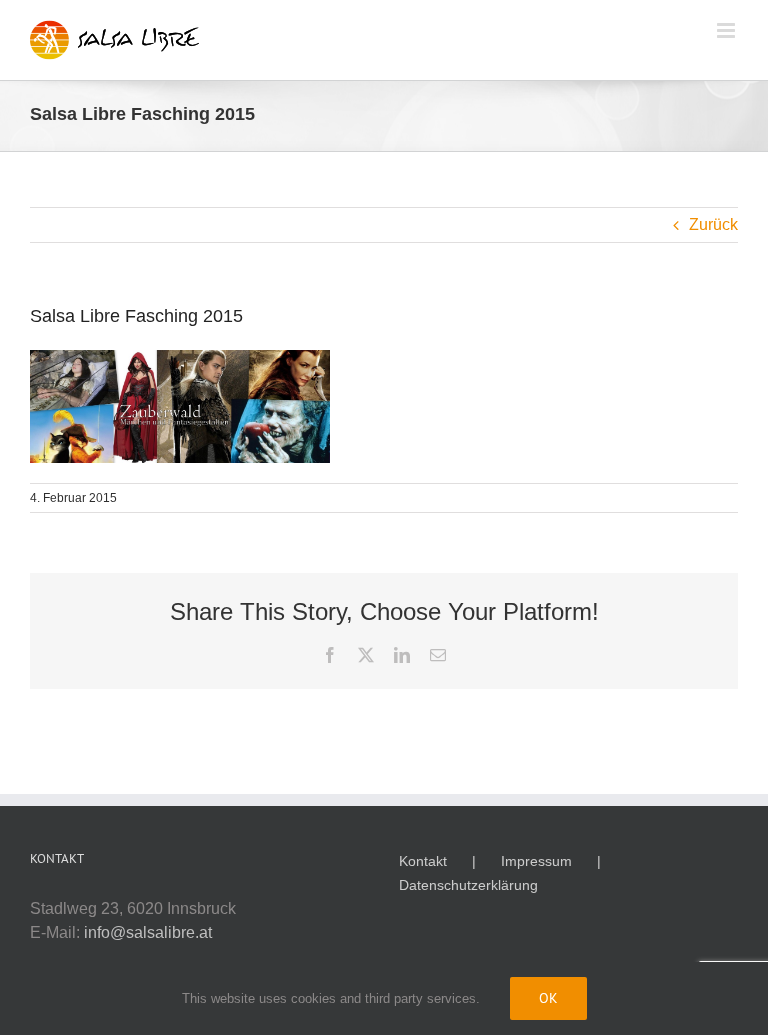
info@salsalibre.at (148, 932)
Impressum (536, 861)
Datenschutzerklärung (468, 885)
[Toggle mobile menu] (727, 30)
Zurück (713, 224)
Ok (548, 998)
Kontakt (423, 861)
